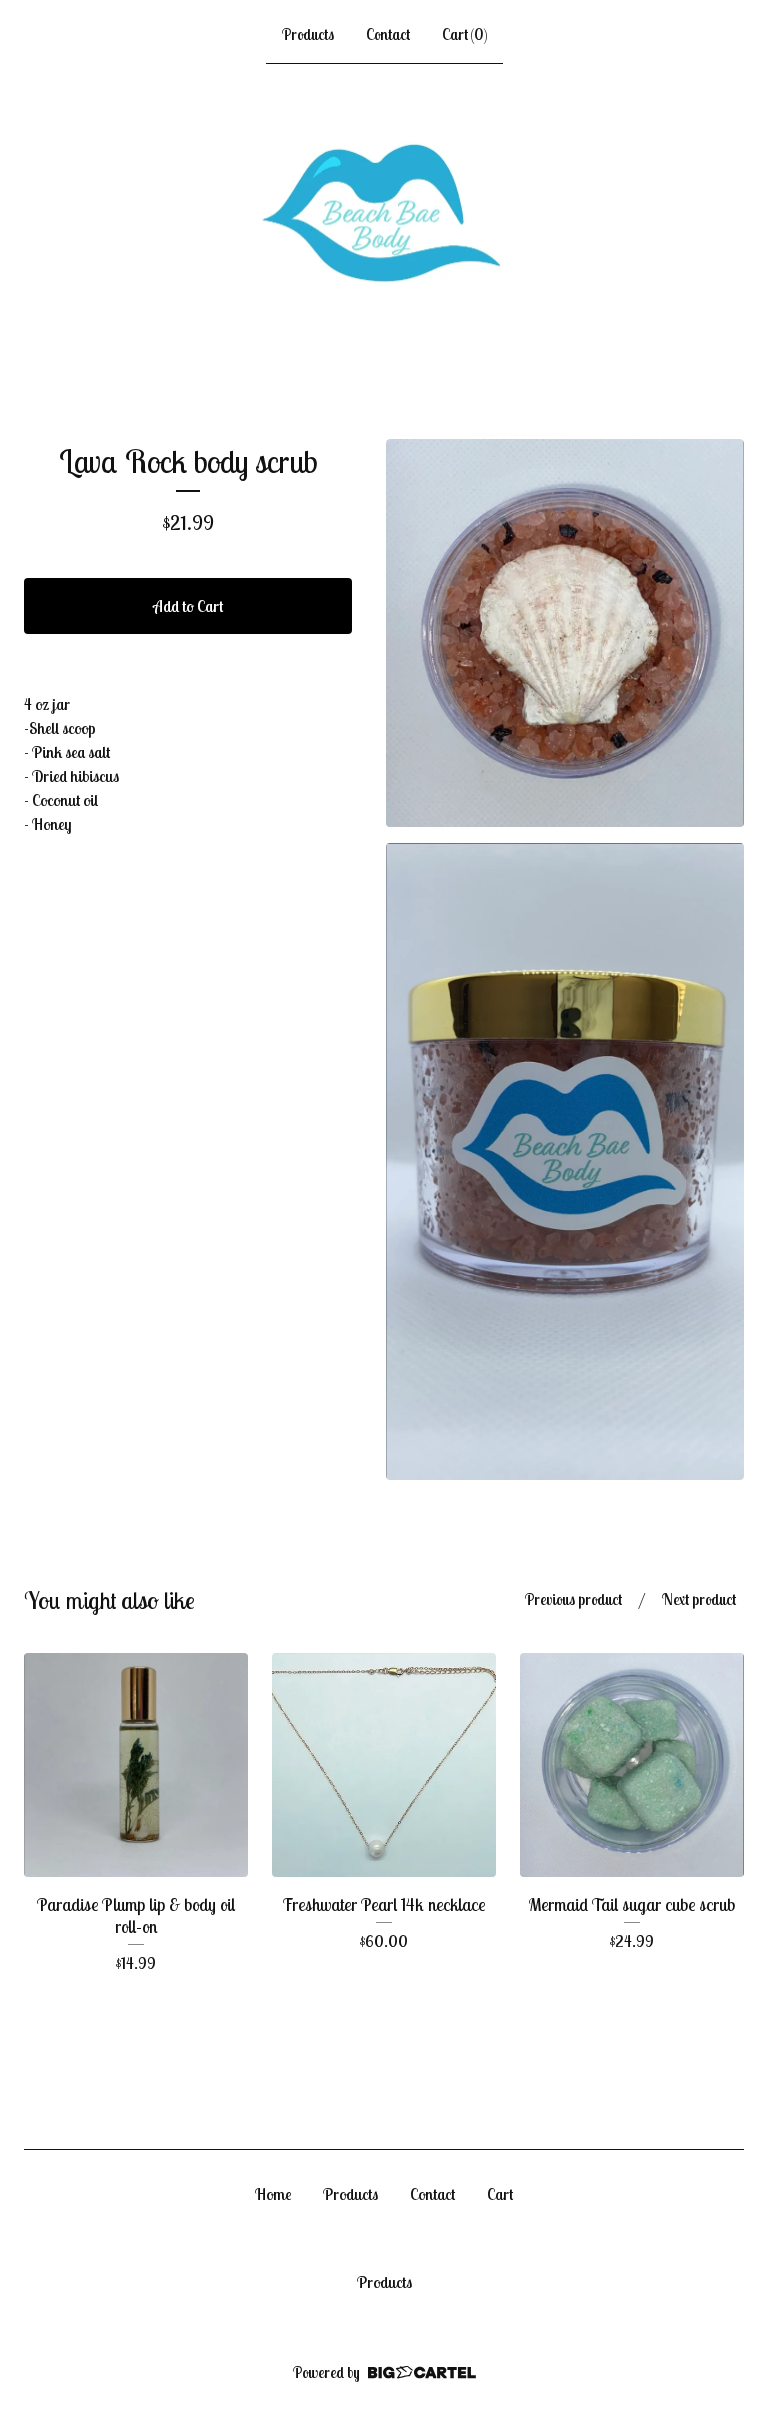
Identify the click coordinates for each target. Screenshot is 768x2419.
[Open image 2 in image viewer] (565, 1161)
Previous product (573, 1599)
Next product (699, 1599)
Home (273, 2194)
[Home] (384, 216)
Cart (500, 2194)
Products (308, 34)
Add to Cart (188, 606)
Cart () (464, 34)
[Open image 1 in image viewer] (565, 633)
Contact (388, 34)
